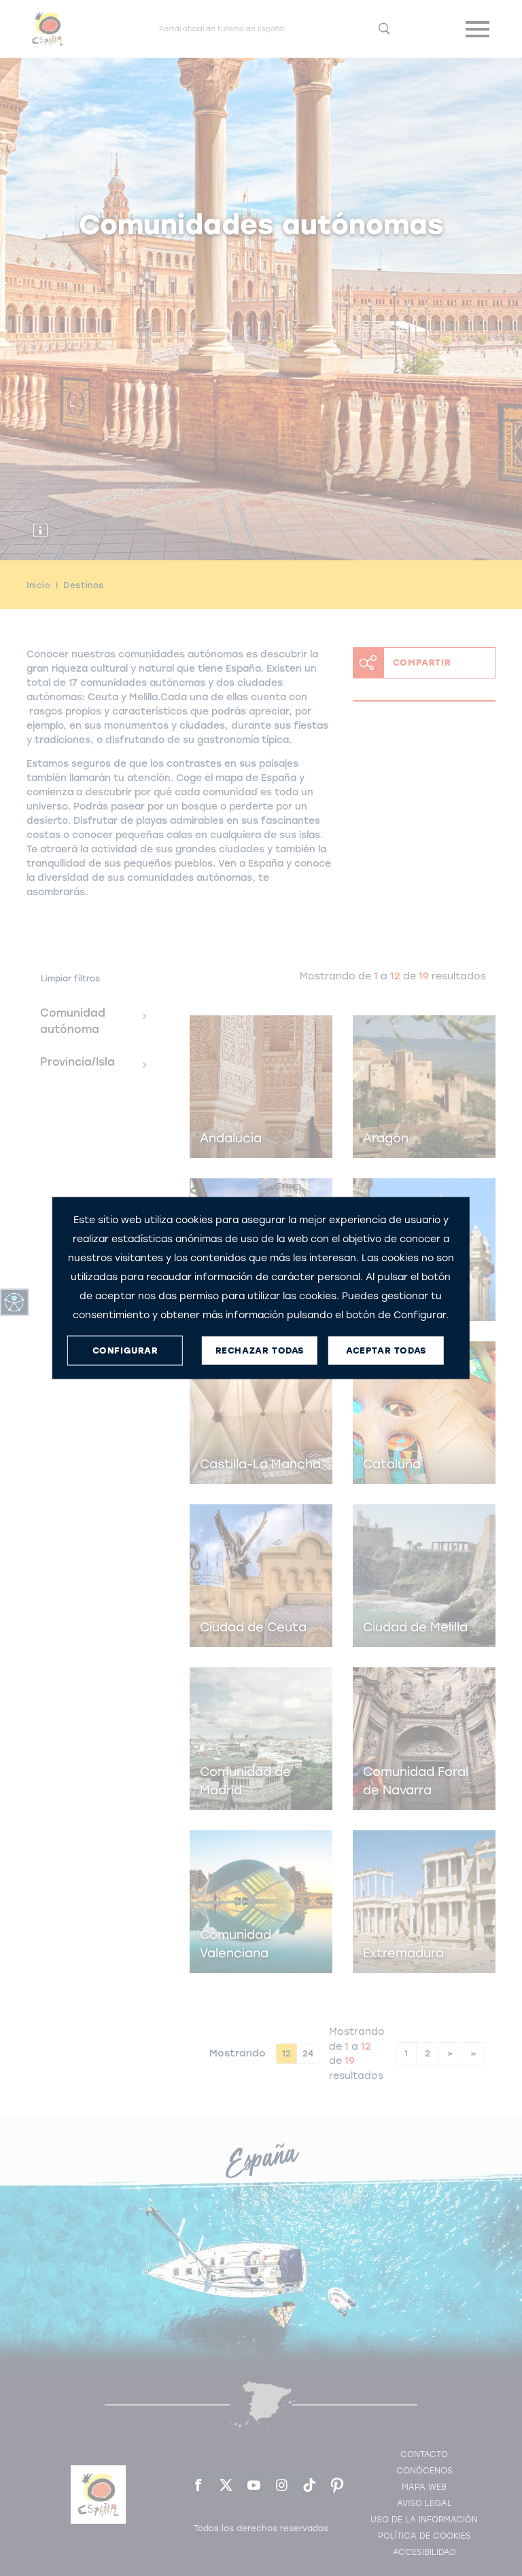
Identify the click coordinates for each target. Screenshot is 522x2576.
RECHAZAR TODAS (260, 1350)
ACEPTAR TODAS (386, 1350)
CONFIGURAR (125, 1350)
